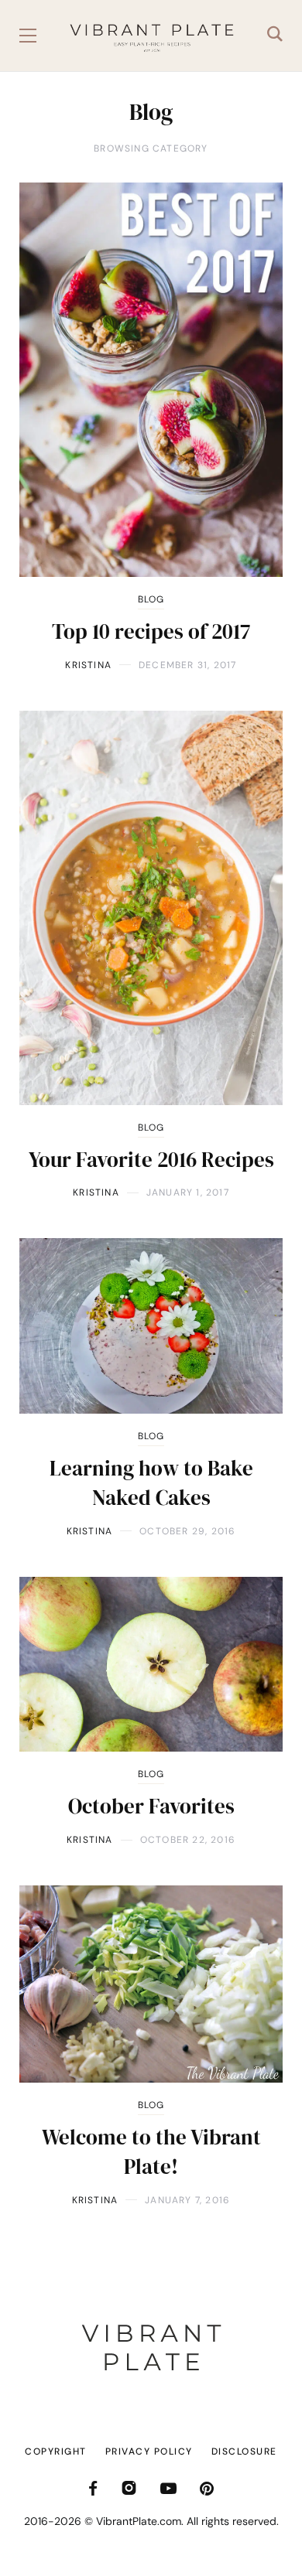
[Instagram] (129, 2488)
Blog (151, 599)
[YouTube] (168, 2488)
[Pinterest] (207, 2488)
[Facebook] (93, 2488)
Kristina (88, 665)
